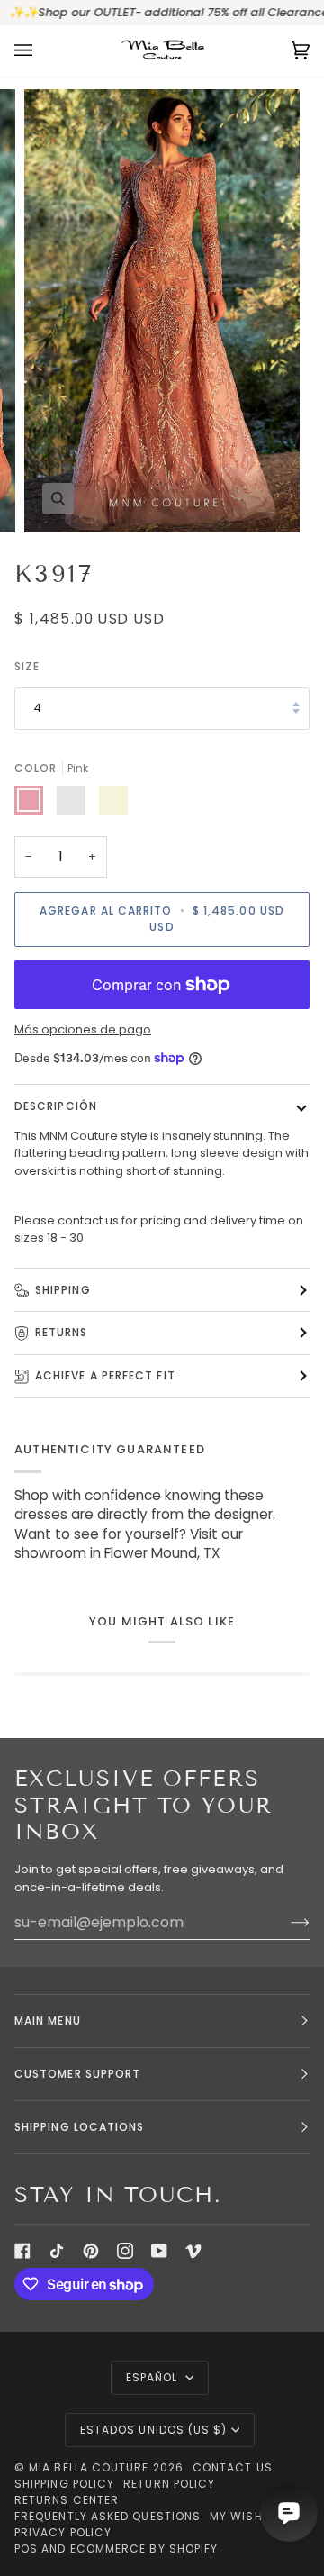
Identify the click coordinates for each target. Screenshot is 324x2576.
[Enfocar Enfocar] (162, 311)
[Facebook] (22, 2251)
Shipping (63, 1290)
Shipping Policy (64, 2484)
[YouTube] (159, 2251)
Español (154, 2377)
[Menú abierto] (41, 51)
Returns (62, 1332)
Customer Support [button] (77, 2074)
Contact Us (233, 2467)
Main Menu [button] (48, 2021)
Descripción (56, 1106)
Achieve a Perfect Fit (105, 1375)
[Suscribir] (286, 1923)
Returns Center (67, 2500)
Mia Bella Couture (89, 2467)
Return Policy (169, 2484)
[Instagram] (125, 2251)
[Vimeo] (193, 2251)
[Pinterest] (91, 2251)
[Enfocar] (58, 499)
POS (26, 2549)
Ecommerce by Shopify (144, 2549)
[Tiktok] (57, 2251)
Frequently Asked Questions (108, 2516)
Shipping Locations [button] (79, 2127)
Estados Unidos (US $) (154, 2430)
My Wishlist (248, 2516)
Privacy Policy (63, 2532)
